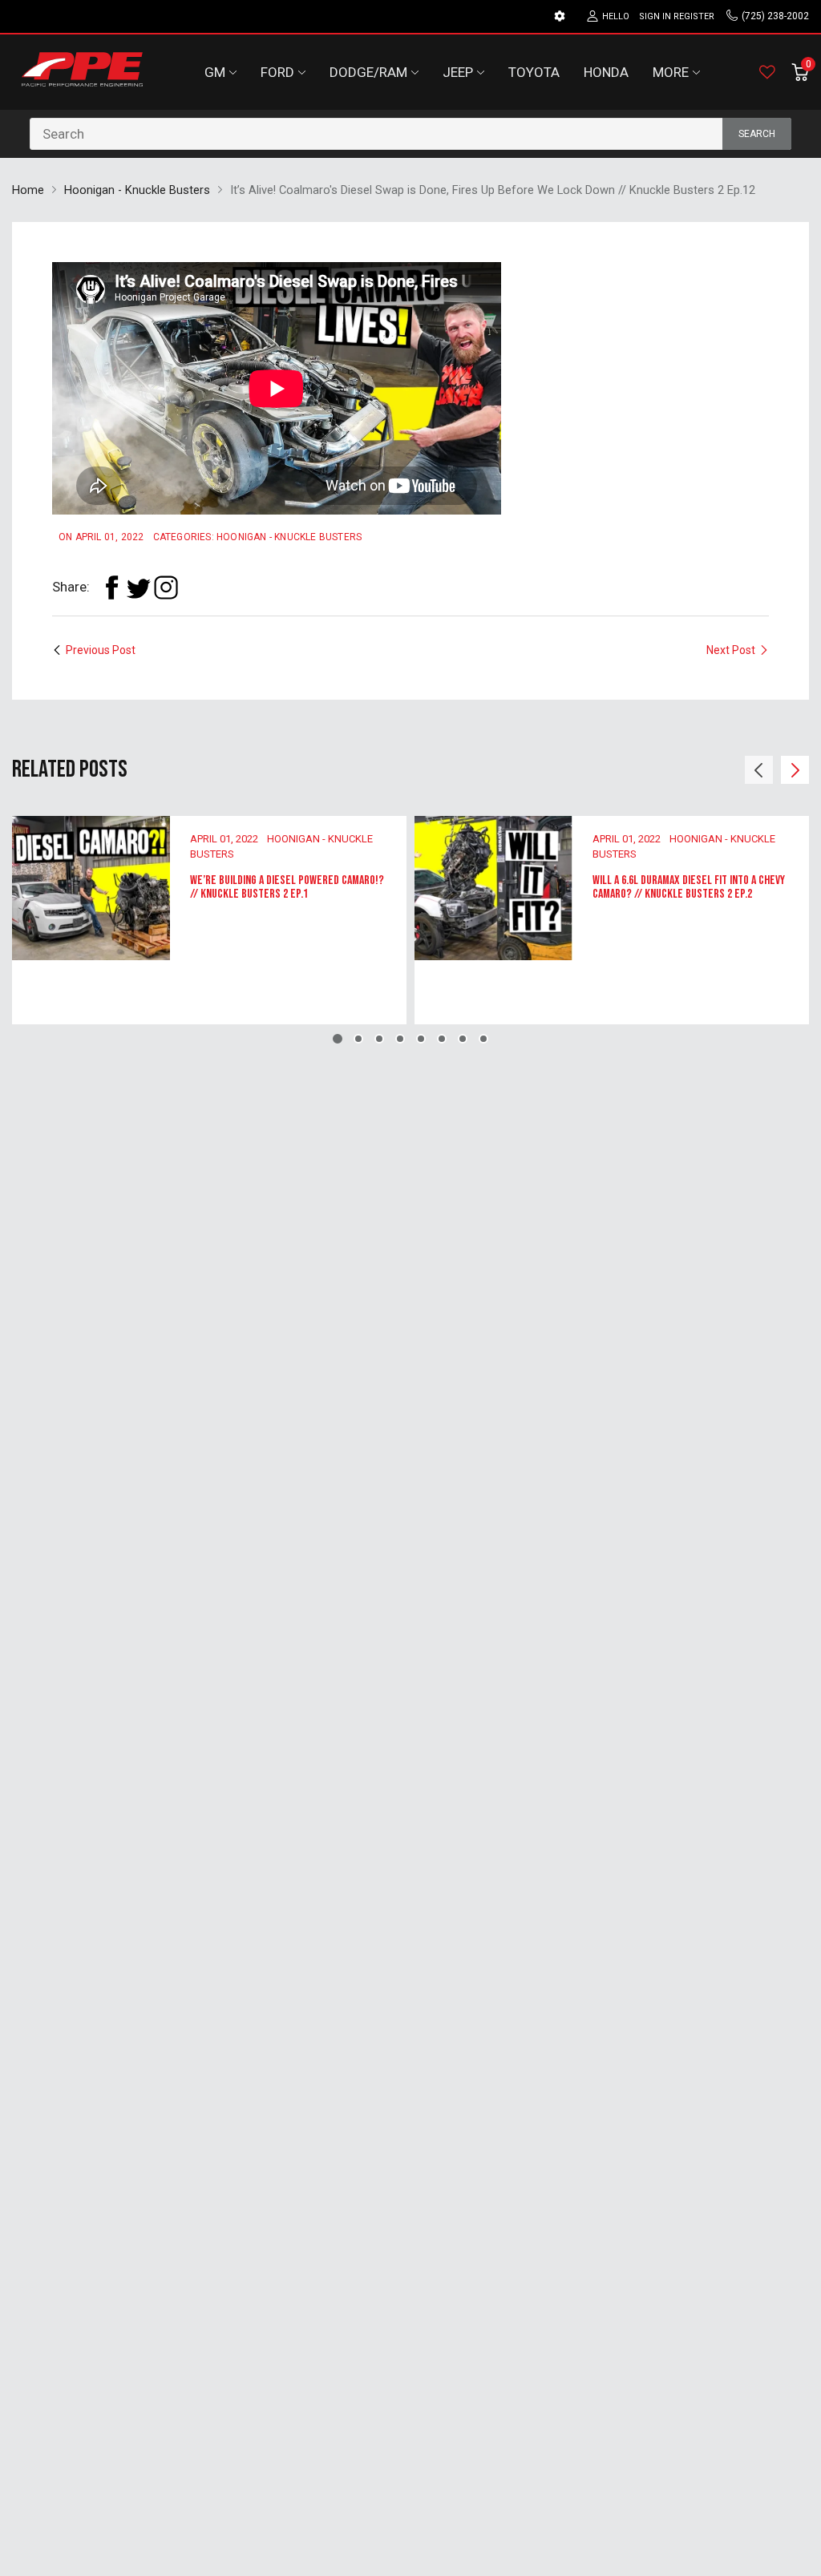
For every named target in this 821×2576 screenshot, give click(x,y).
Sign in (655, 16)
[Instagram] (166, 587)
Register (694, 16)
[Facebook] (111, 587)
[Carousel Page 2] (358, 1039)
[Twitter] (139, 587)
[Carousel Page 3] (379, 1039)
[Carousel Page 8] (483, 1039)
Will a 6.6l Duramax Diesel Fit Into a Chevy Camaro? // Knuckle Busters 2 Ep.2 (689, 888)
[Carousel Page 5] (421, 1039)
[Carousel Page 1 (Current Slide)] (338, 1039)
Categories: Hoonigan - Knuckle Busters (258, 537)
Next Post (731, 650)
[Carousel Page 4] (400, 1039)
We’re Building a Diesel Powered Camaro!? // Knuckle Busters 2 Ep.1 (287, 888)
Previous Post (101, 650)
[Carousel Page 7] (463, 1039)
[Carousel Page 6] (442, 1039)
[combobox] (410, 134)
